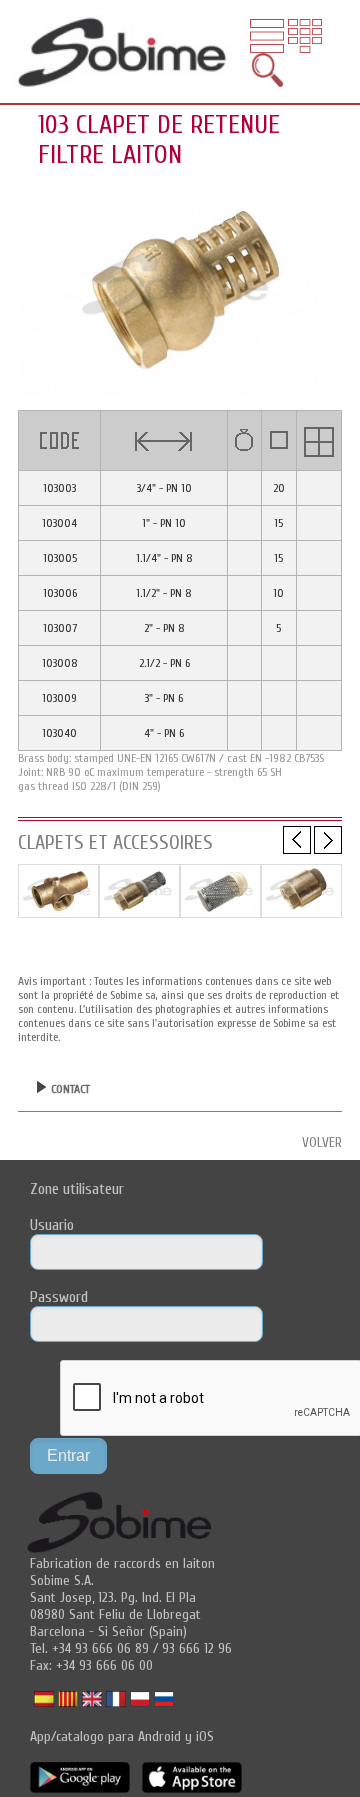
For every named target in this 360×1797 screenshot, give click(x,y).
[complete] (139, 913)
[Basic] (58, 913)
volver (322, 1142)
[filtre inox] (220, 913)
